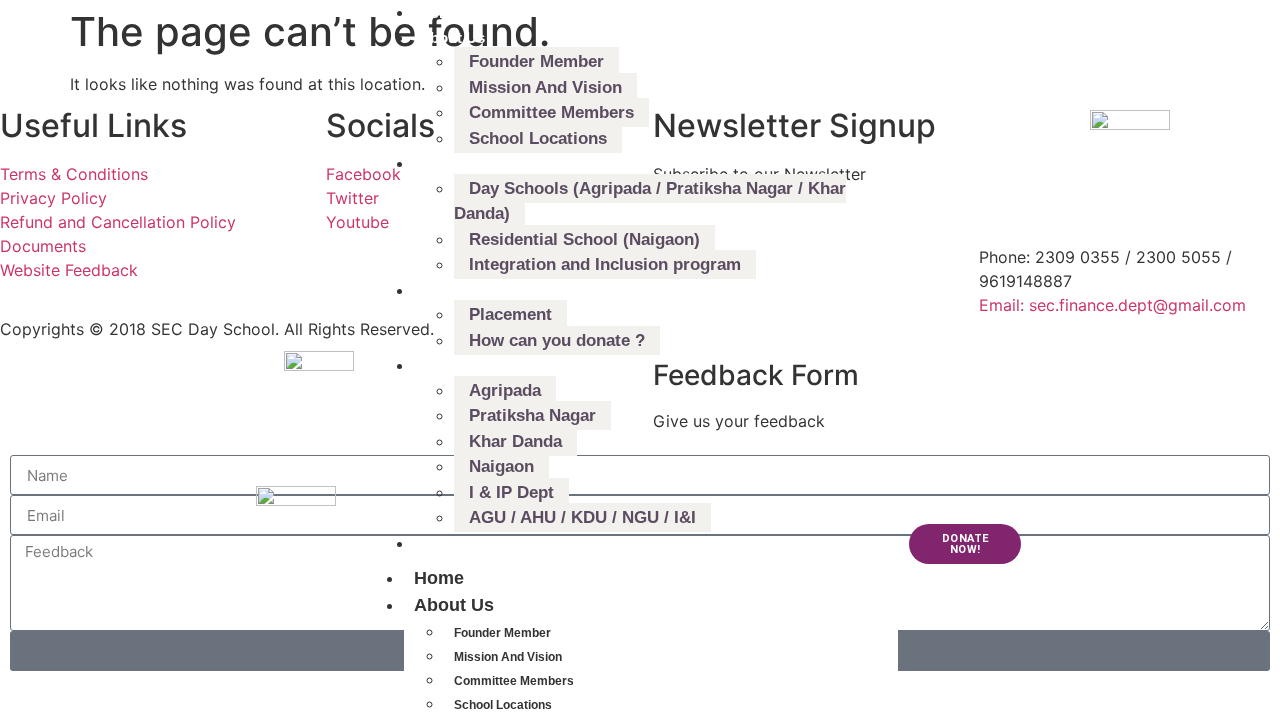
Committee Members (514, 681)
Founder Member (502, 633)
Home (439, 578)
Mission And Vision (508, 657)
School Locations (503, 705)
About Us (454, 605)
